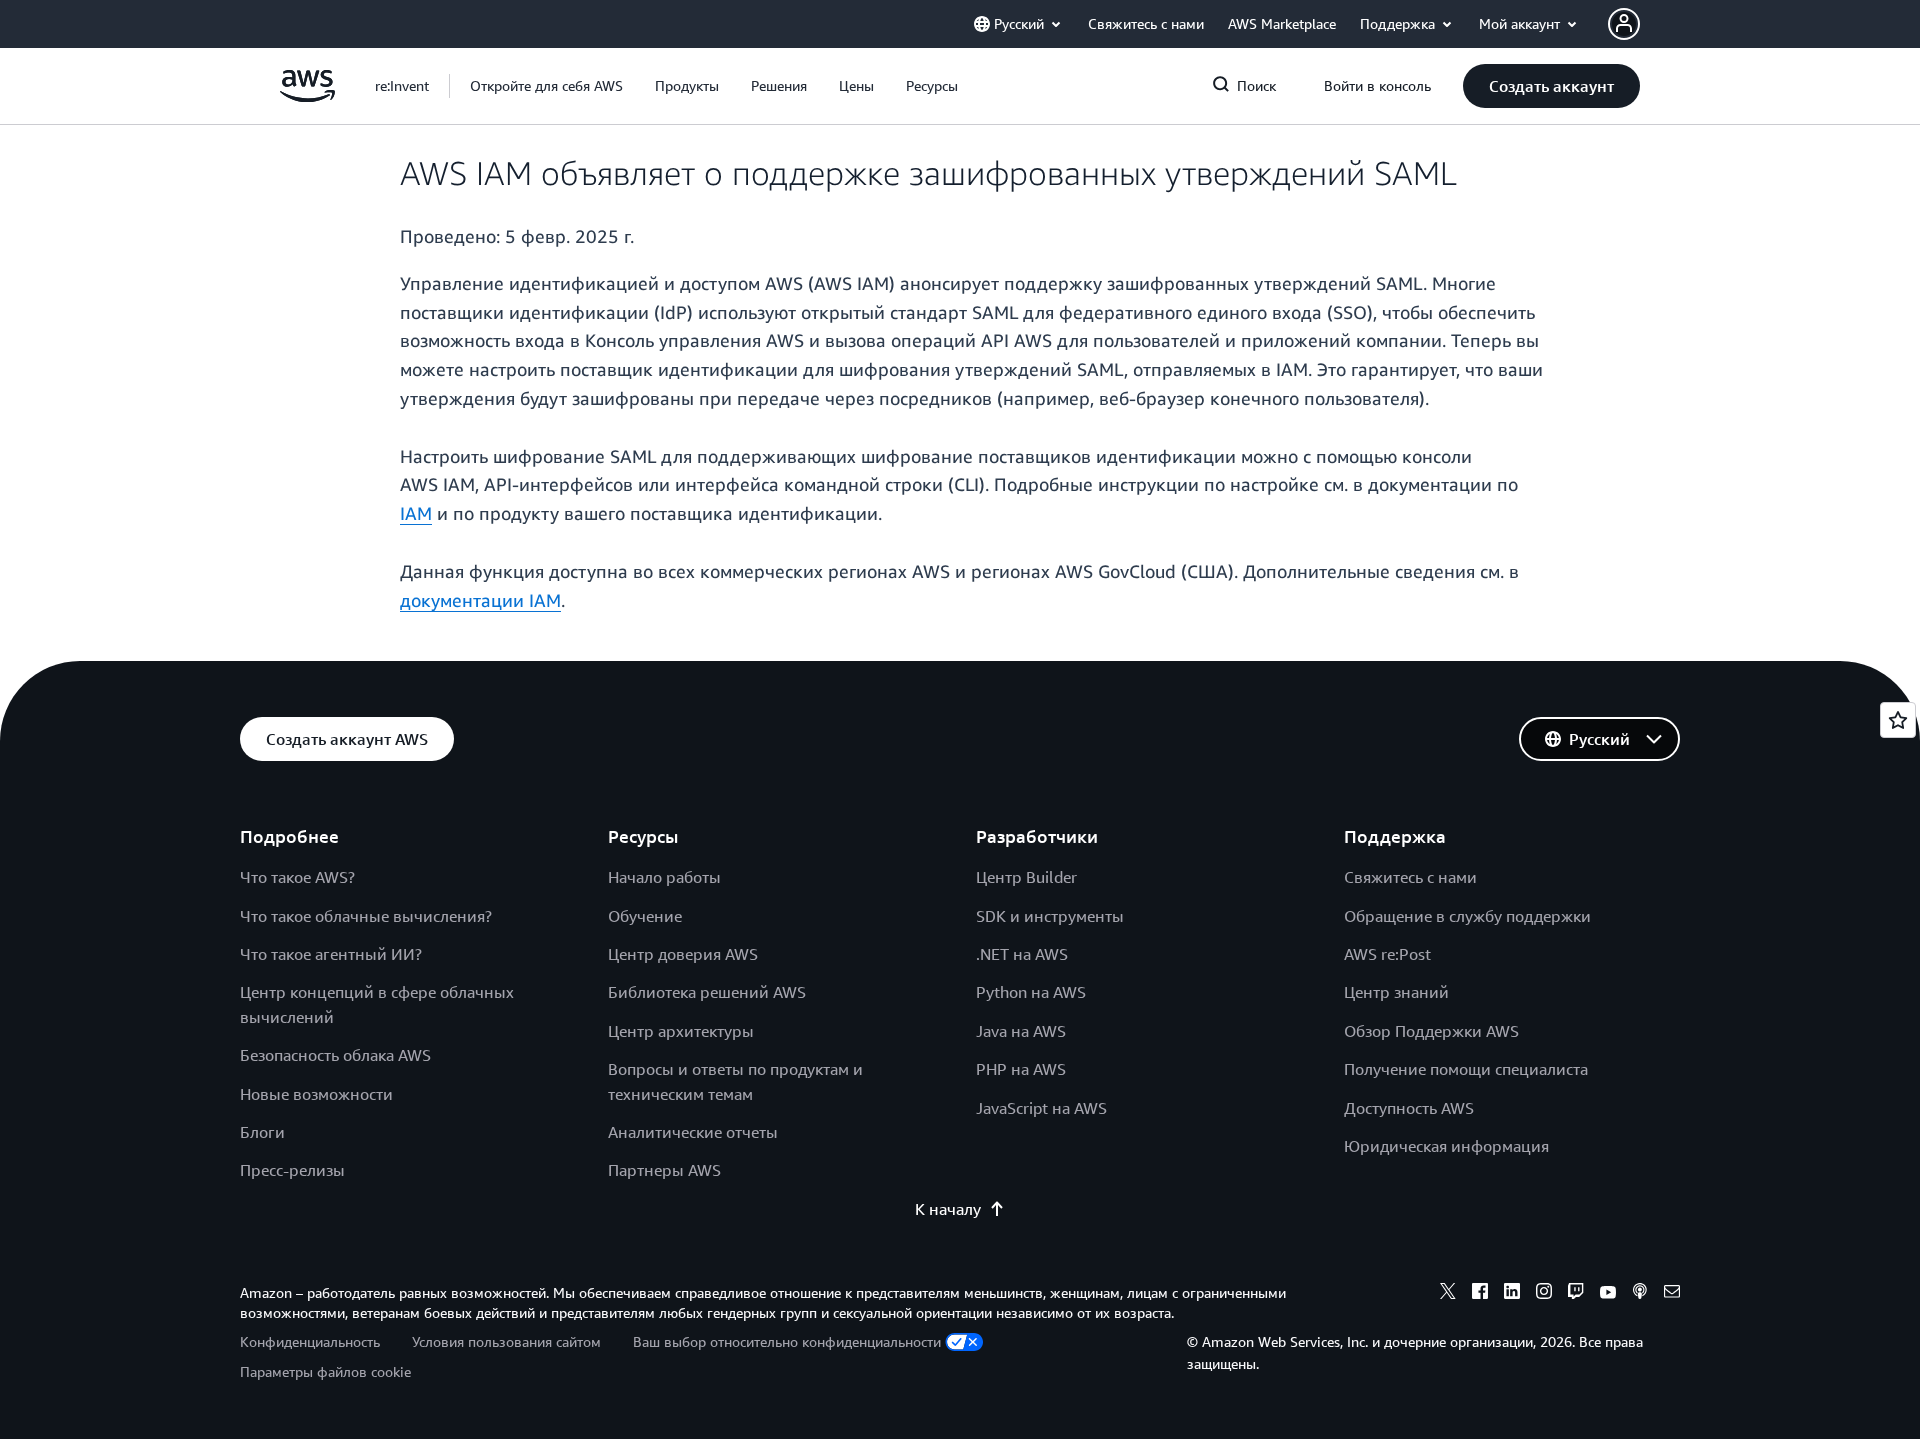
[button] (546, 86)
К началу (948, 1209)
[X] (1448, 1294)
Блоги (262, 1132)
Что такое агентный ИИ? (331, 954)
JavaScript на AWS (1041, 1108)
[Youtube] (1608, 1294)
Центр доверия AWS (683, 954)
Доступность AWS (1409, 1108)
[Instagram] (1544, 1294)
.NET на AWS (1022, 954)
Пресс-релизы (292, 1170)
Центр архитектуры (681, 1031)
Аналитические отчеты (693, 1132)
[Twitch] (1576, 1294)
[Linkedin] (1512, 1294)
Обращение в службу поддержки (1467, 916)
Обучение (645, 916)
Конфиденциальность (310, 1341)
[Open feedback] (1898, 720)
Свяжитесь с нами (1410, 877)
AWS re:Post (1387, 954)
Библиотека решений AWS (707, 992)
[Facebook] (1480, 1294)
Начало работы (664, 877)
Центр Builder (1026, 877)
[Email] (1672, 1294)
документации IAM (480, 600)
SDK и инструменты (1050, 916)
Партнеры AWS (664, 1170)
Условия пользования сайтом (506, 1341)
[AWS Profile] (1624, 24)
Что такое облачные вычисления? (366, 916)
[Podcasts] (1640, 1294)
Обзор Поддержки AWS (1431, 1031)
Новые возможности (316, 1094)
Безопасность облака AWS (335, 1055)
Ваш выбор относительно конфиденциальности (787, 1341)
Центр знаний (1396, 992)
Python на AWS (1031, 992)
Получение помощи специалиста (1466, 1069)
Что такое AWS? (297, 877)
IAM (416, 513)
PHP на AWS (1021, 1069)
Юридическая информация (1446, 1146)
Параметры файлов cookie (325, 1371)
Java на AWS (1021, 1031)
